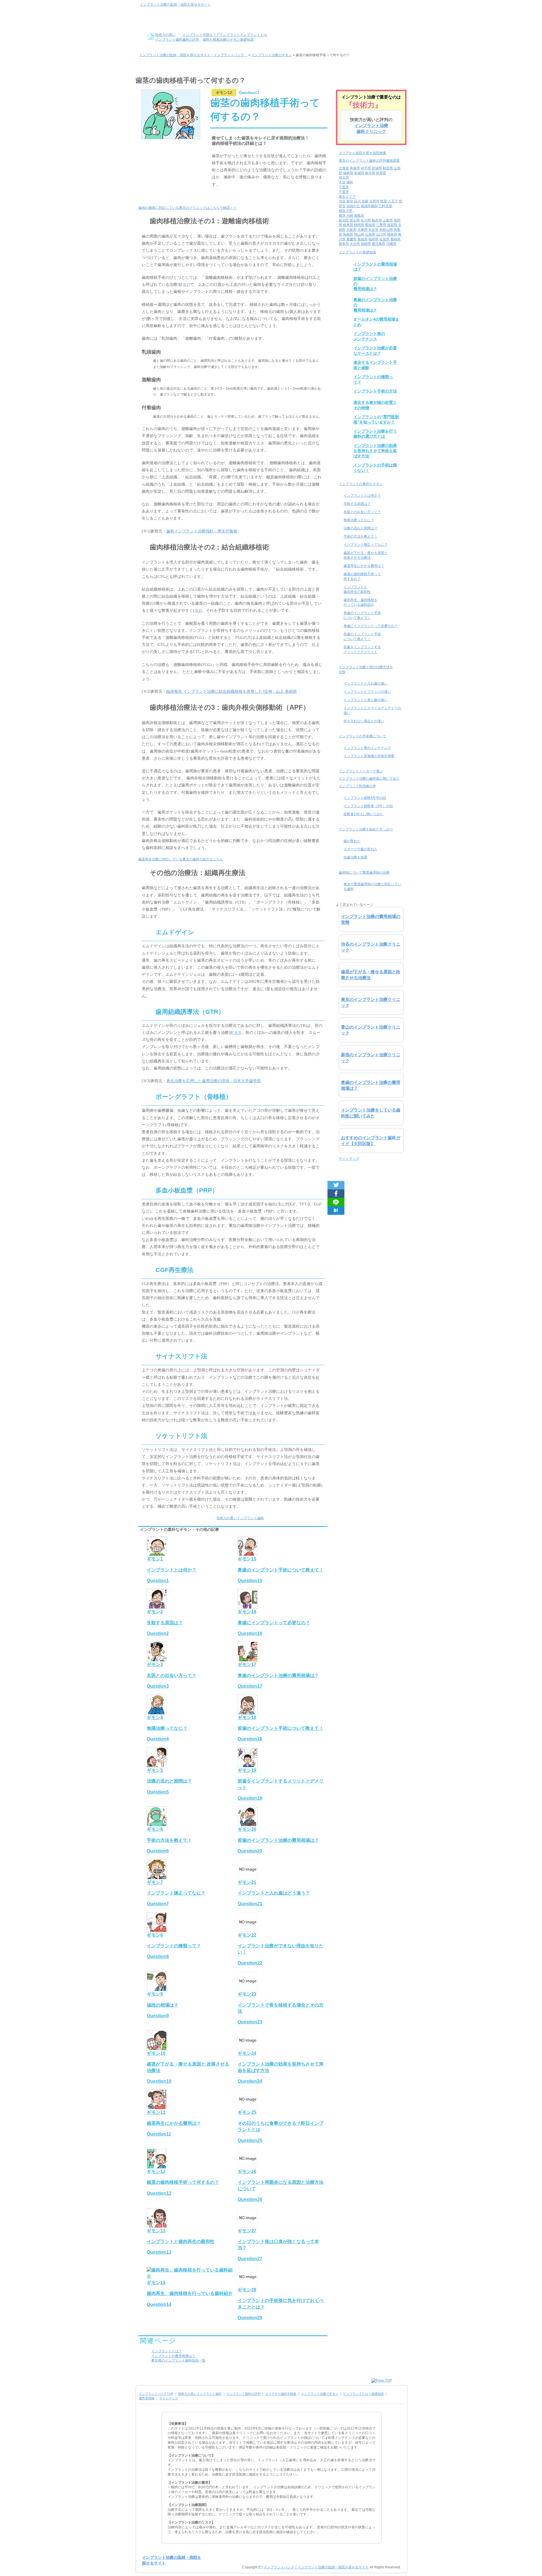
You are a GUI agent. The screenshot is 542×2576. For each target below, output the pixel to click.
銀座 (384, 201)
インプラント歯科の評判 (243, 2394)
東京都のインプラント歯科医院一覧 (178, 2360)
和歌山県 (386, 230)
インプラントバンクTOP (156, 2394)
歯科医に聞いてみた (369, 779)
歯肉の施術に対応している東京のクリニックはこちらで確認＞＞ (187, 208)
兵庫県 (362, 230)
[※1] (186, 285)
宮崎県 (366, 244)
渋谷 (342, 201)
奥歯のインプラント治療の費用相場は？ (375, 305)
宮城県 (377, 168)
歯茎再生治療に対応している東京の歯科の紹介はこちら (181, 859)
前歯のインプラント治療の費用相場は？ (375, 284)
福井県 (377, 220)
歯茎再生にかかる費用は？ (364, 566)
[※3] (237, 1033)
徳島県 (392, 234)
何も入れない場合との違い (364, 721)
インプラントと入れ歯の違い (366, 683)
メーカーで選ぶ (361, 771)
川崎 (350, 216)
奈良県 (373, 230)
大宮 (342, 182)
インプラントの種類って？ (373, 379)
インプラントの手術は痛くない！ (375, 468)
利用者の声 (357, 786)
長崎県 (395, 239)
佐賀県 (384, 239)
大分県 (355, 244)
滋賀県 (392, 225)
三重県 (381, 225)
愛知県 (370, 225)
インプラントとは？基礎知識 (363, 2394)
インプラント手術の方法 (375, 391)
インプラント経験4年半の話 (365, 798)
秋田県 (388, 168)
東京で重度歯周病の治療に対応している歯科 (372, 886)
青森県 (355, 168)
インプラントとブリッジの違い (367, 692)
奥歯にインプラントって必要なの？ (371, 626)
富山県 (355, 220)
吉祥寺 (374, 201)
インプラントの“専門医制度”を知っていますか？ (376, 419)
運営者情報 (147, 2398)
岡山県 (359, 234)
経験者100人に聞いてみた (363, 814)
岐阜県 (348, 225)
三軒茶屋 (385, 206)
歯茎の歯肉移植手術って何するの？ (362, 576)
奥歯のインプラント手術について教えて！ (362, 615)
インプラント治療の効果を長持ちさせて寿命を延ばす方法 (375, 451)
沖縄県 (391, 244)
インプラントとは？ (167, 2351)
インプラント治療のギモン (320, 2394)
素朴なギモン (361, 484)
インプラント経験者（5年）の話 (368, 806)
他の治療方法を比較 (366, 669)
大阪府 (351, 230)
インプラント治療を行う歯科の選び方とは (375, 434)
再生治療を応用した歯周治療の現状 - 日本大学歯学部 (214, 1081)
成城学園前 (369, 206)
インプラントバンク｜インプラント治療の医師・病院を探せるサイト (316, 2567)
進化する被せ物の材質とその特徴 (375, 405)
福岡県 (373, 239)
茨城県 (359, 173)
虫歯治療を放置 (355, 857)
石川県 (366, 220)
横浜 (342, 216)
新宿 (350, 201)
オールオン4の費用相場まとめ (376, 322)
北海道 (344, 168)
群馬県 (381, 173)
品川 (357, 201)
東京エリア (347, 197)
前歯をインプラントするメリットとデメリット (362, 649)
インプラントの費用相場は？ (173, 2356)
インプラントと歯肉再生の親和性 (357, 589)
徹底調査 (369, 161)
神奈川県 (346, 211)
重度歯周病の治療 (364, 872)
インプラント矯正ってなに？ (366, 545)
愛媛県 (351, 239)
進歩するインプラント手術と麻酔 (375, 365)
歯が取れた (352, 841)
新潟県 (344, 220)
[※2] (197, 610)
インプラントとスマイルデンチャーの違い (372, 710)
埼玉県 (344, 177)
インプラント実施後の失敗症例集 (369, 756)
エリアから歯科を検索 (281, 2394)
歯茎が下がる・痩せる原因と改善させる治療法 (366, 555)
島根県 (348, 234)
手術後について (362, 736)
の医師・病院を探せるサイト (175, 5)
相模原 (359, 216)
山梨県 (388, 220)
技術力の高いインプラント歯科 (240, 1518)
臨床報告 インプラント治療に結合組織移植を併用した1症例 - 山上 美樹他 (231, 691)
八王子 (393, 201)
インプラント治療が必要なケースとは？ (375, 350)
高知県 (362, 239)
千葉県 (344, 187)
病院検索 (362, 153)
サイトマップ (349, 1159)
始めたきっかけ (366, 829)
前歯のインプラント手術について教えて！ (362, 636)
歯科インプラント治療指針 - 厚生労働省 (202, 531)
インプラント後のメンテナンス (369, 336)
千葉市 (344, 192)
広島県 (370, 234)
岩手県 (366, 168)
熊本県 (344, 244)
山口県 (381, 234)
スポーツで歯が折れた (360, 849)
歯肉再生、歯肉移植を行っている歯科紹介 (360, 602)
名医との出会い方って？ (362, 512)
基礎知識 (357, 252)
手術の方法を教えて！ (360, 536)
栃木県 (370, 173)
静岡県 (359, 225)
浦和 (350, 182)
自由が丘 (353, 206)
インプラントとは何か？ (362, 496)
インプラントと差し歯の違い (366, 700)
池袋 (365, 201)
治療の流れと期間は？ (360, 528)
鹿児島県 (379, 244)
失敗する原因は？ (357, 504)
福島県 (348, 173)
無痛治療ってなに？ (359, 520)
